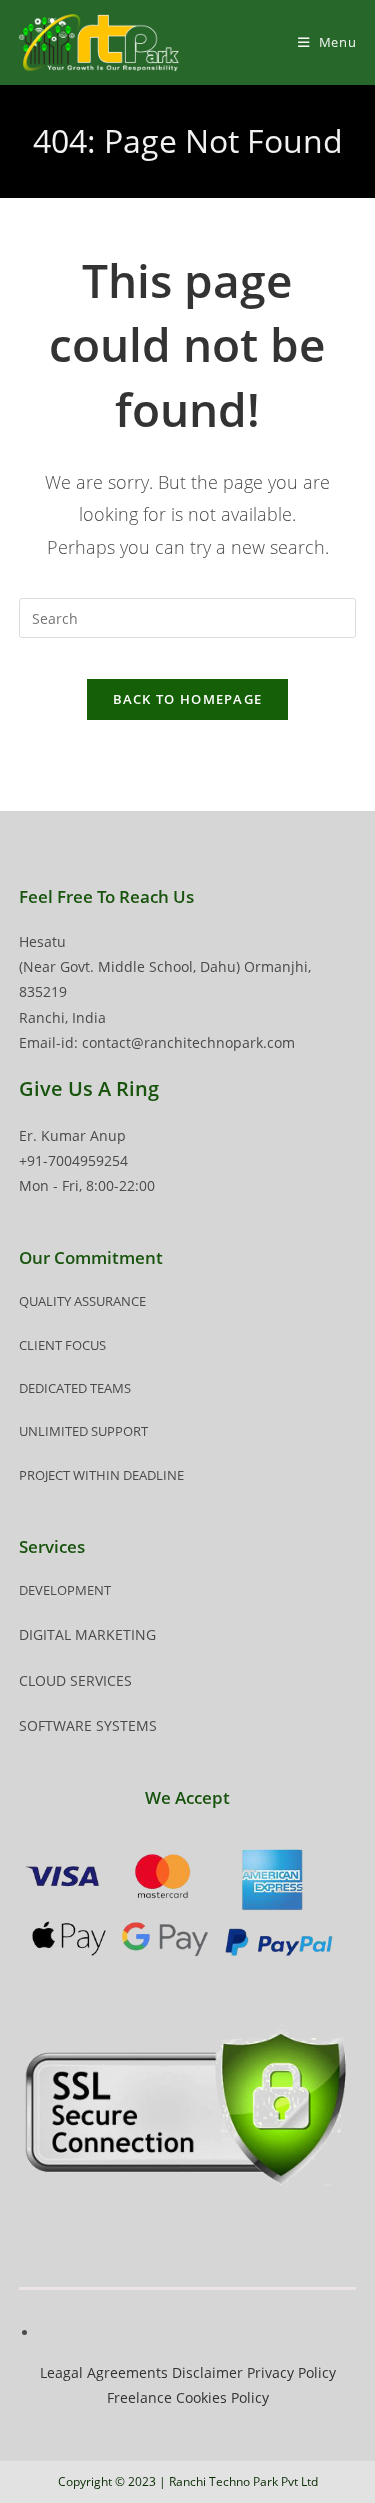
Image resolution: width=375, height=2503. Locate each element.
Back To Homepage (188, 699)
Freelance (139, 2397)
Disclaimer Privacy (235, 2372)
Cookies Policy (222, 2397)
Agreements (127, 2372)
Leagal (61, 2372)
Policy (317, 2372)
